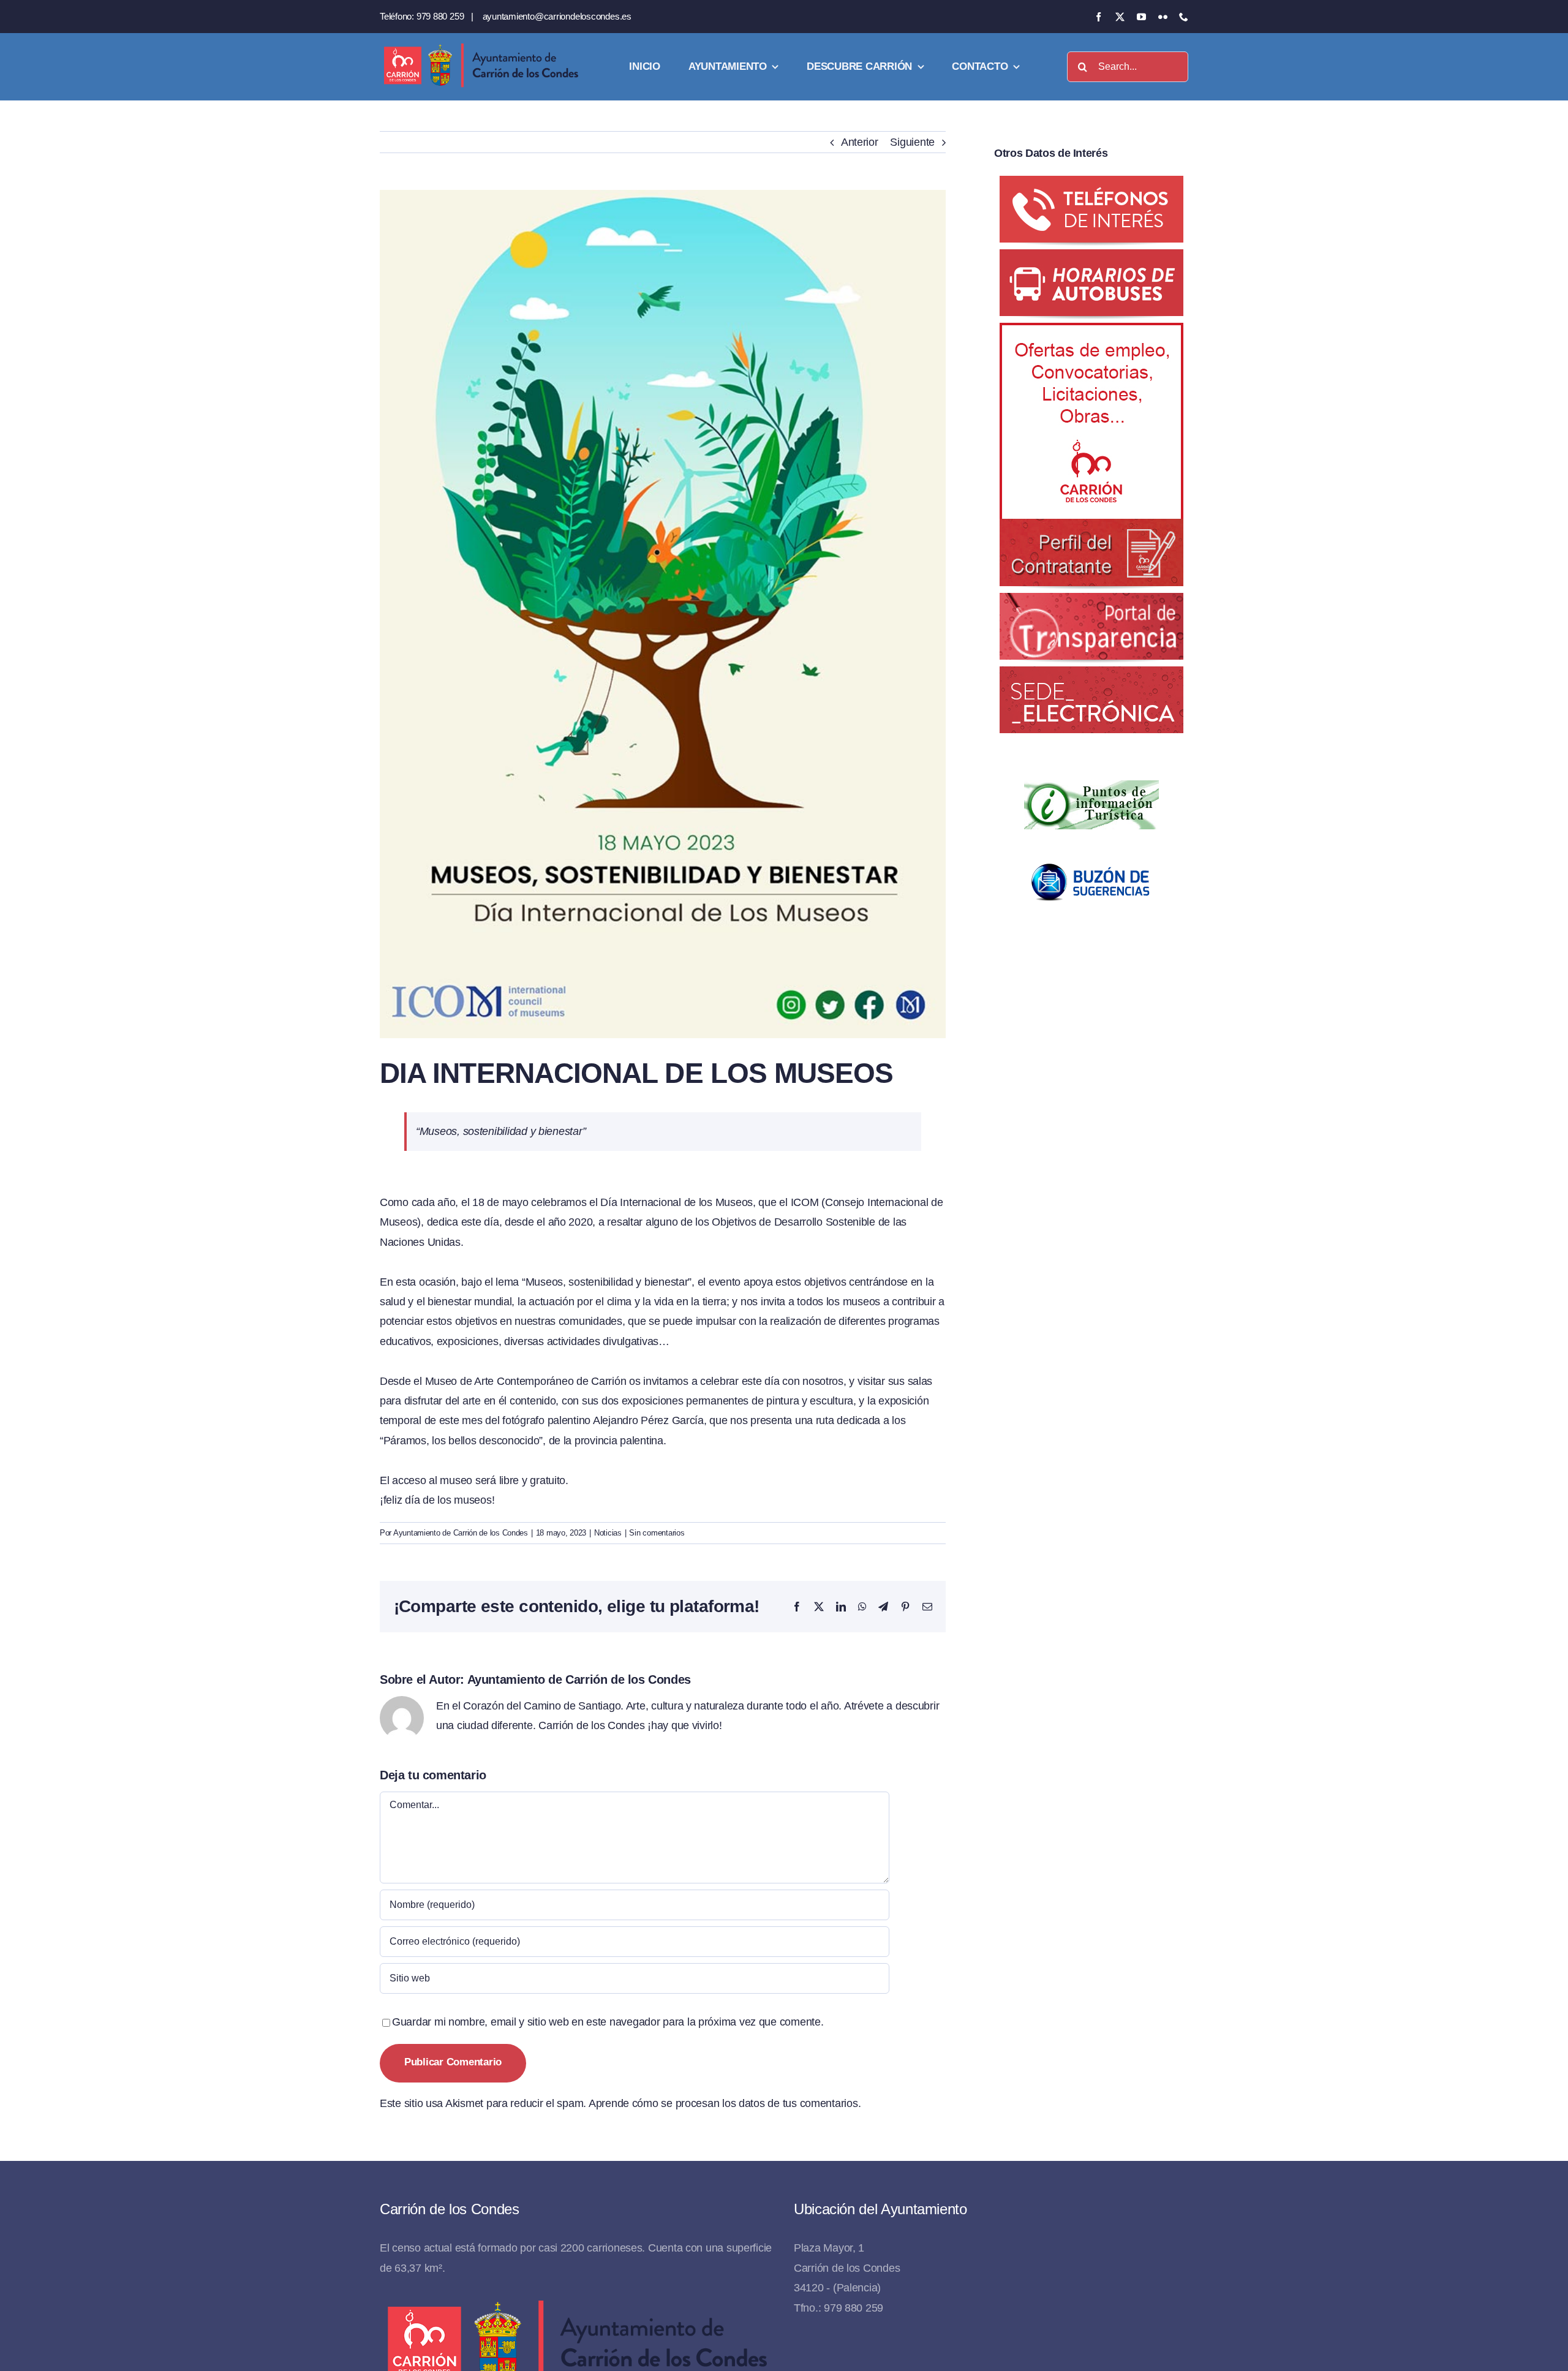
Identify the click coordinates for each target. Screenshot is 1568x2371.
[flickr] (1163, 17)
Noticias (608, 1533)
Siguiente (912, 142)
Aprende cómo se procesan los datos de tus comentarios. (725, 2103)
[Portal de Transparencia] (1091, 603)
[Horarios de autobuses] (1091, 259)
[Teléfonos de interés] (1091, 186)
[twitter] (1120, 17)
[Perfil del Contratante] (1091, 333)
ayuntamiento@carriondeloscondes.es (557, 16)
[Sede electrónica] (1091, 676)
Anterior (860, 142)
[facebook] (1099, 17)
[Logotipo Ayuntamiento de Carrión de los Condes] (481, 48)
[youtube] (1141, 17)
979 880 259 (440, 16)
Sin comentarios (657, 1533)
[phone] (1184, 17)
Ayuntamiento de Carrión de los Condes (461, 1533)
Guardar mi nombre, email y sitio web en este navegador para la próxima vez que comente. (608, 2022)
